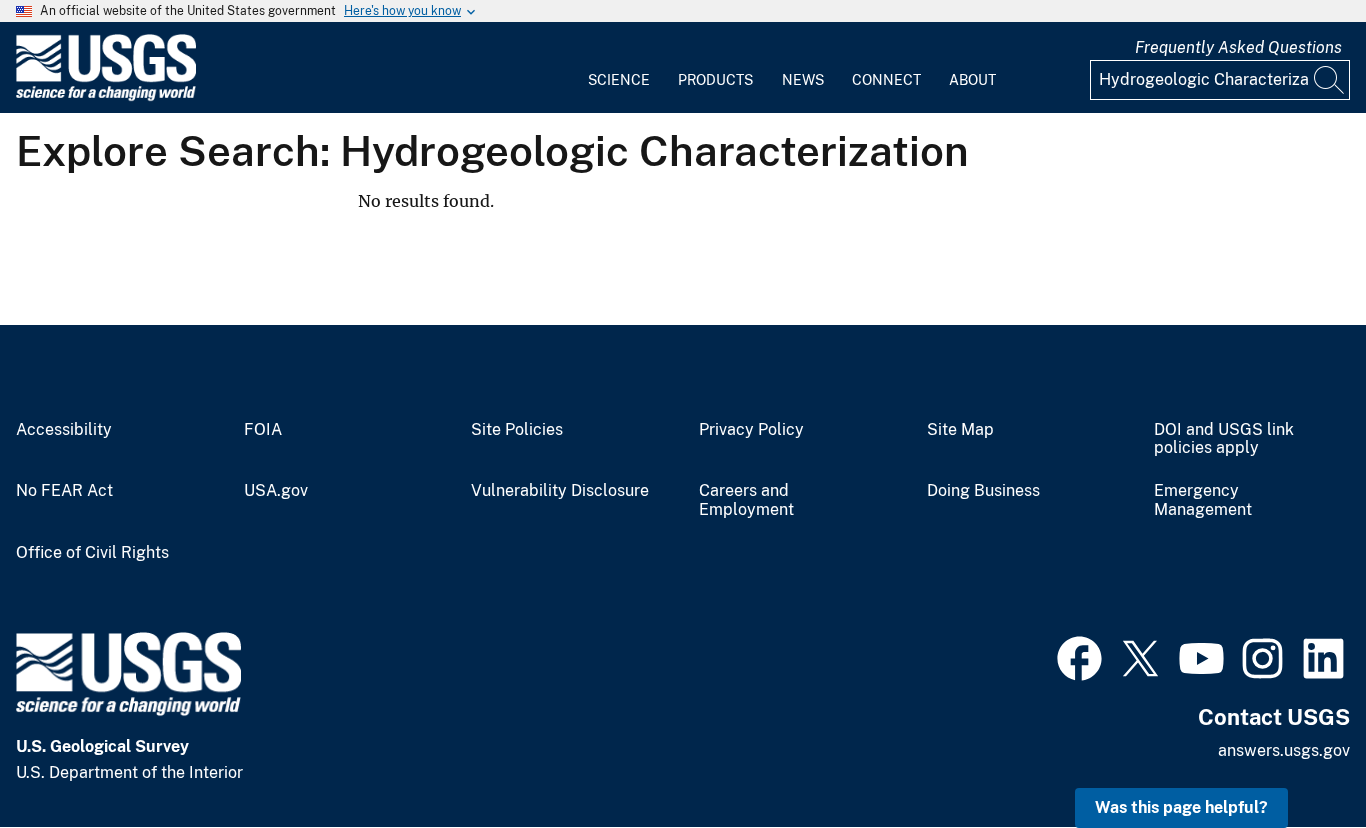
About (972, 80)
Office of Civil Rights (92, 553)
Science (619, 80)
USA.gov (276, 491)
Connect (886, 80)
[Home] (106, 96)
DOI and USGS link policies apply (1224, 439)
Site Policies (517, 430)
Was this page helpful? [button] (1181, 807)
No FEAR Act (64, 491)
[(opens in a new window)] (1079, 656)
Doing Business (983, 491)
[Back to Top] (1293, 755)
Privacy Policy (751, 430)
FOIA (263, 430)
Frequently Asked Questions (1238, 47)
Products (715, 80)
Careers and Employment (746, 500)
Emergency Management (1203, 500)
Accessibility (64, 430)
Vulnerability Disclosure (560, 491)
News (803, 80)
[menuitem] (619, 68)
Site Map (960, 430)
